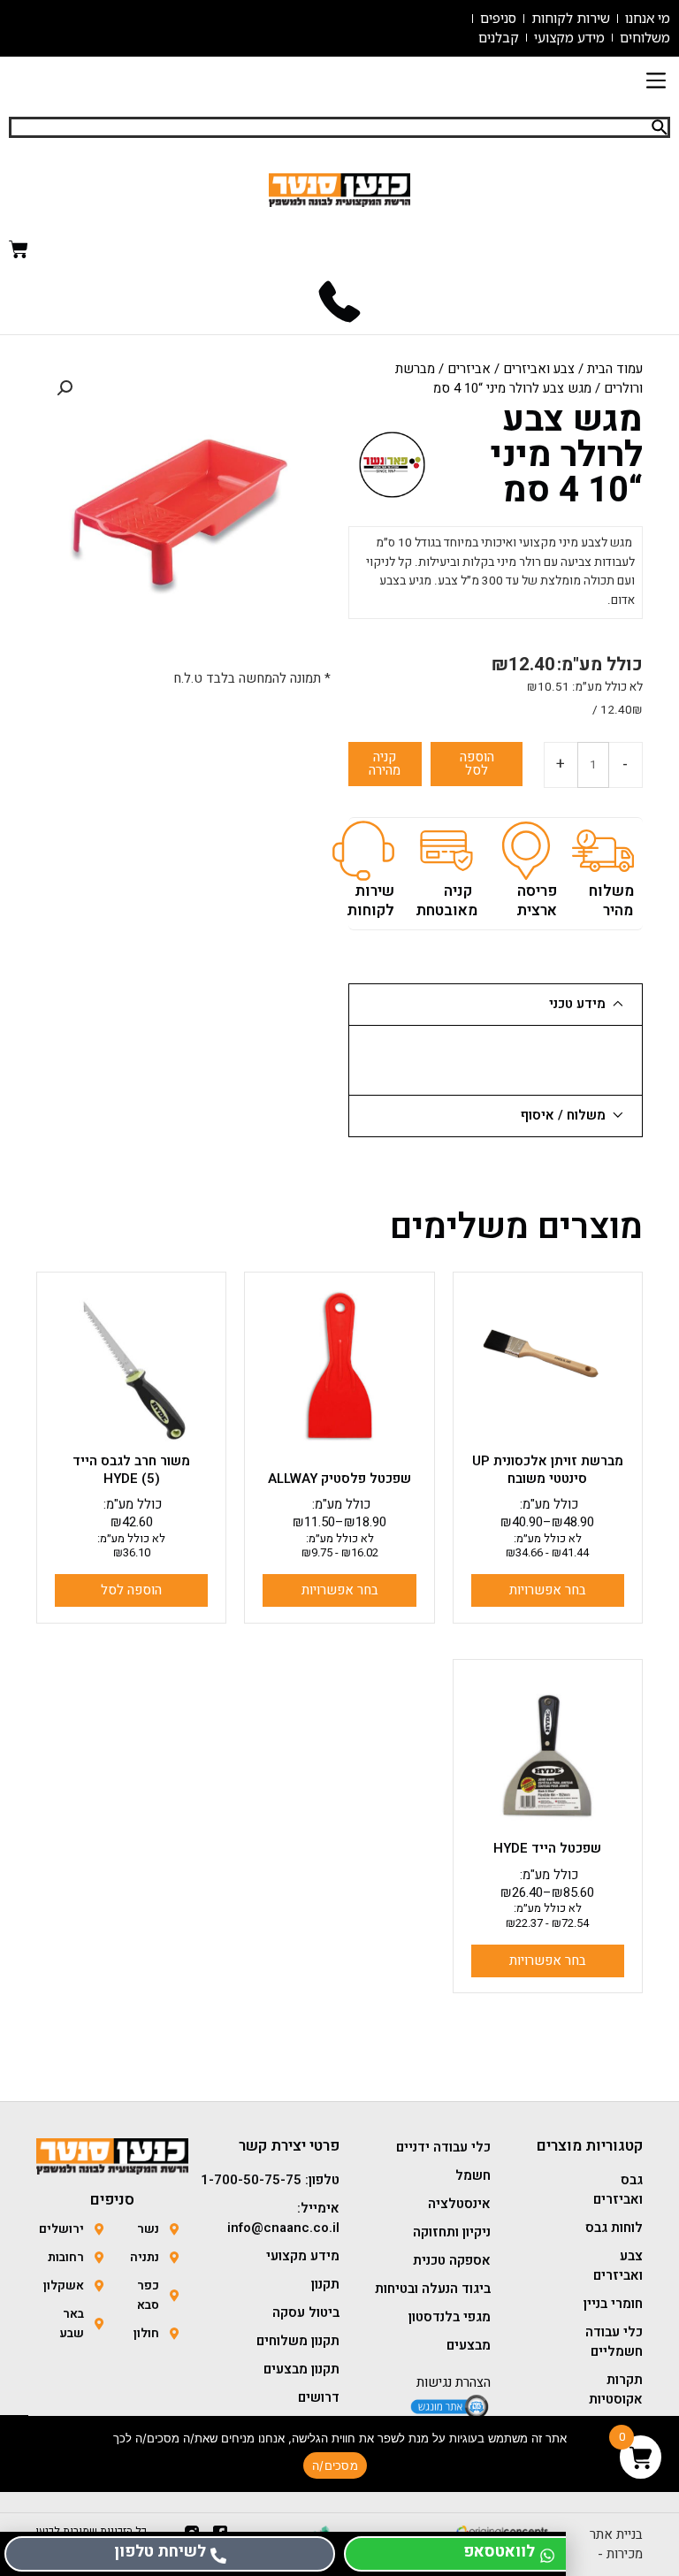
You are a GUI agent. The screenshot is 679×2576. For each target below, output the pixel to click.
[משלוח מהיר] (603, 851)
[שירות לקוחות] (363, 851)
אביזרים (469, 369)
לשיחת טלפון (160, 2552)
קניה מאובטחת (446, 901)
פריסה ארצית (537, 901)
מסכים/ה (335, 2465)
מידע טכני (577, 1004)
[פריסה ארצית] (526, 851)
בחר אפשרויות (548, 1590)
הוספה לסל (477, 764)
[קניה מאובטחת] (446, 851)
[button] (656, 83)
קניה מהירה (385, 764)
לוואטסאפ (499, 2552)
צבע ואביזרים (539, 369)
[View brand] (392, 464)
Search (660, 127)
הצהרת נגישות (454, 2382)
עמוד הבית (615, 369)
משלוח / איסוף (563, 1115)
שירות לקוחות (370, 901)
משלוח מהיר (611, 901)
